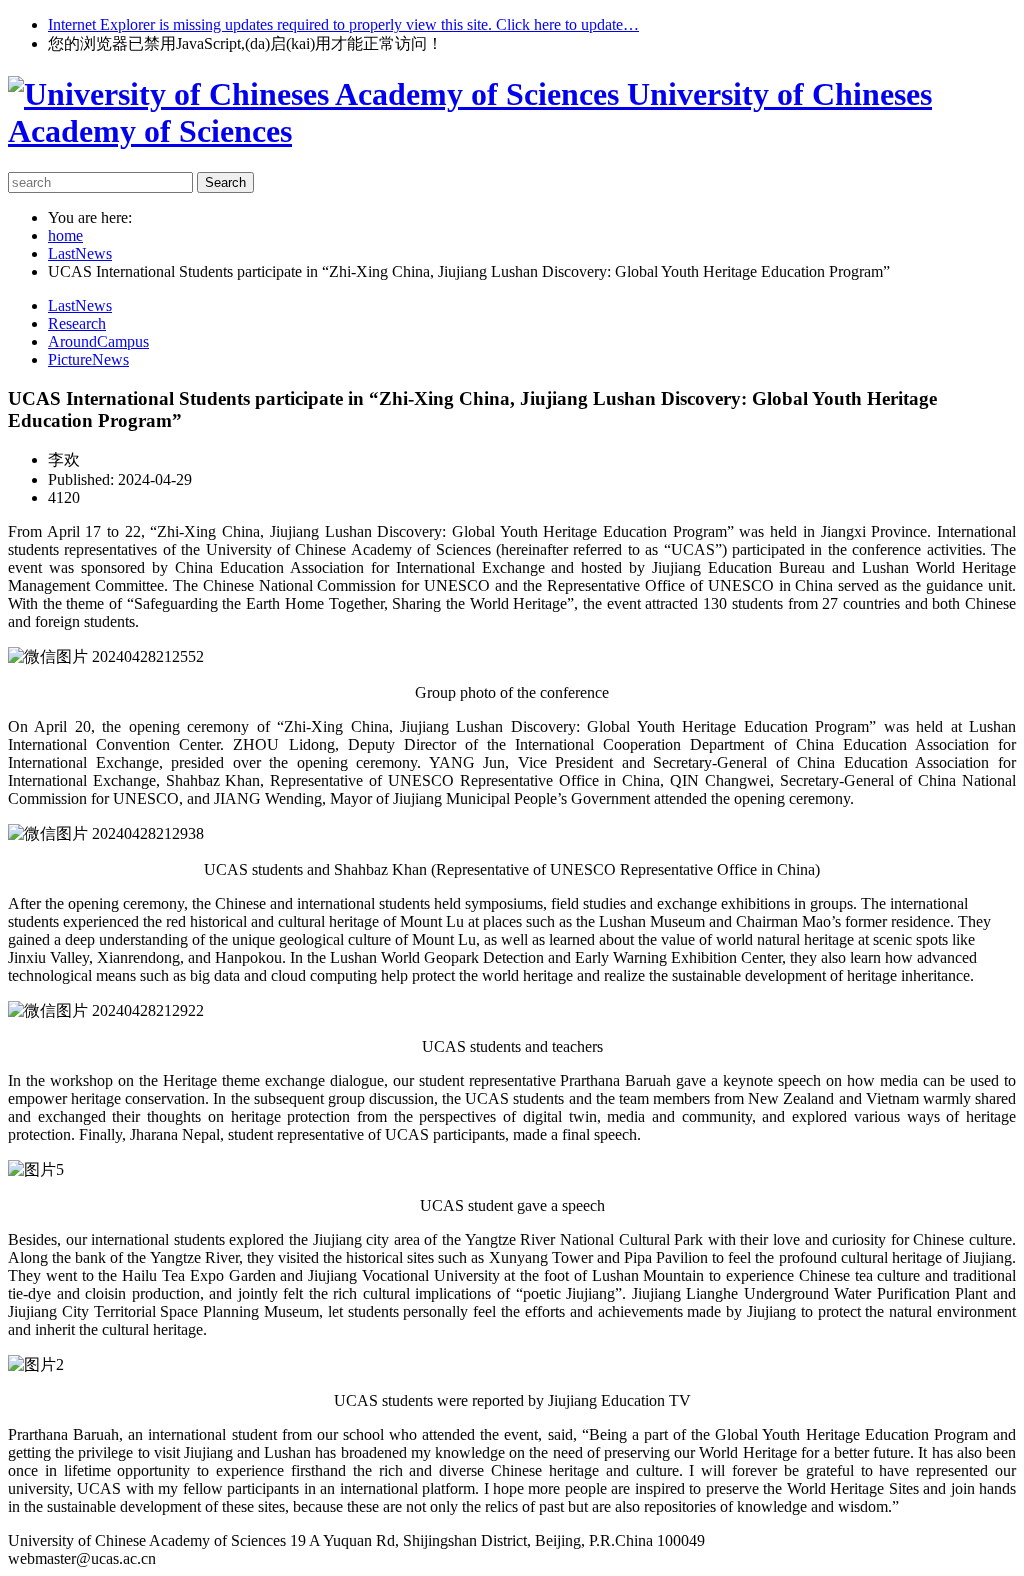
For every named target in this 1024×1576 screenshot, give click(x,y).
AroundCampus (98, 341)
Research (77, 323)
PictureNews (88, 359)
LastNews (80, 305)
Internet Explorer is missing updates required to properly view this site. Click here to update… (343, 24)
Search (225, 182)
